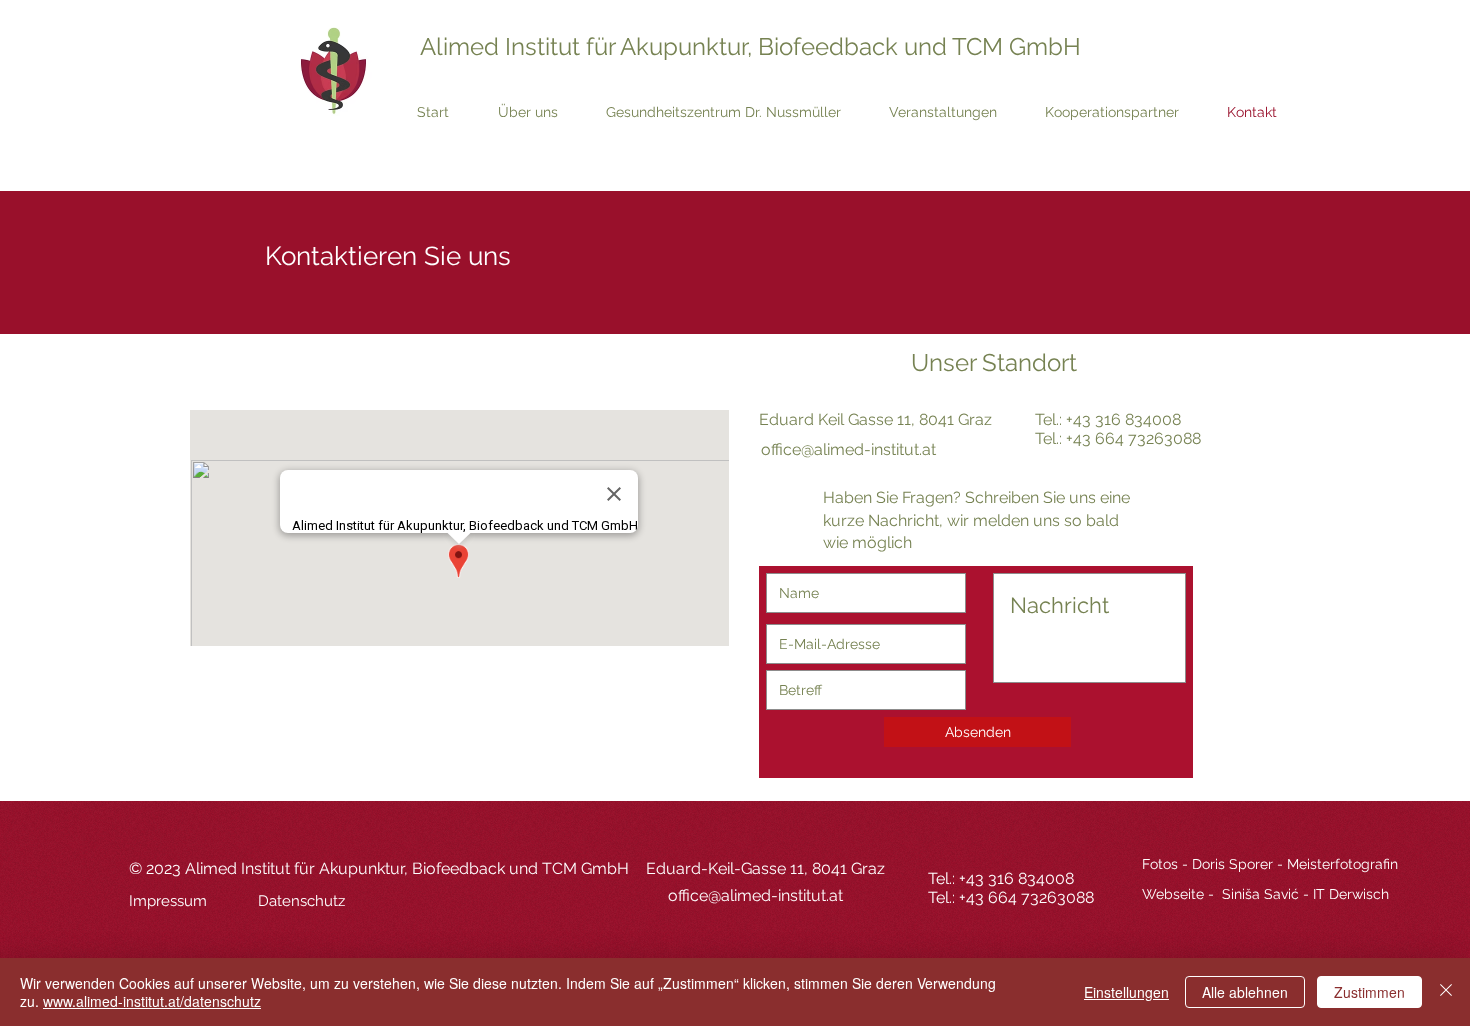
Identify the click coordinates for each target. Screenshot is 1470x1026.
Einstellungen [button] (1126, 992)
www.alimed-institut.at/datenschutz (152, 1001)
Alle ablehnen (1245, 992)
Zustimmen (1369, 992)
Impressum (168, 901)
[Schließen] (1446, 992)
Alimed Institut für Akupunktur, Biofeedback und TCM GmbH (750, 46)
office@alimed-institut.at (848, 449)
